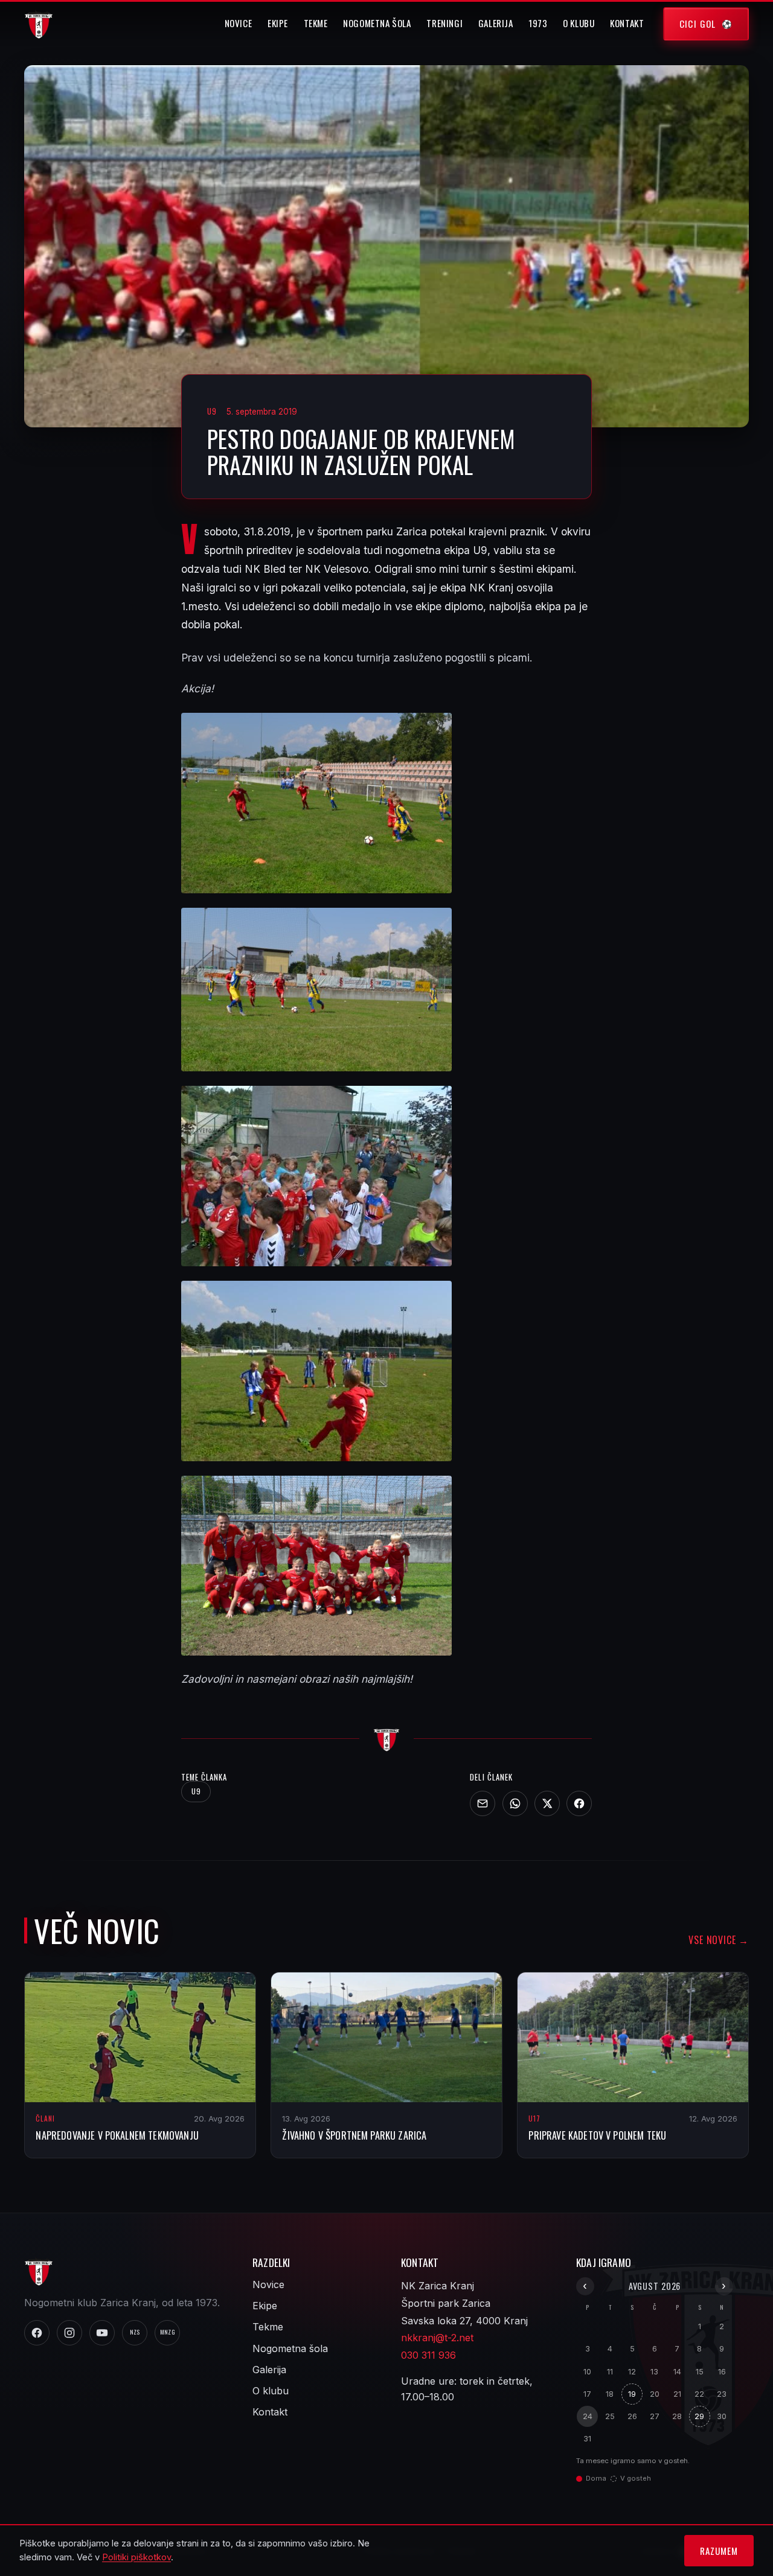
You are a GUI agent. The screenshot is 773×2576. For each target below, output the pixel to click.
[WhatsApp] (515, 1803)
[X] (547, 1803)
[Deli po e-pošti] (483, 1803)
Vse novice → (719, 1940)
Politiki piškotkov (136, 2557)
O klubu (579, 23)
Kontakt (627, 23)
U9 (196, 1791)
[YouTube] (102, 2333)
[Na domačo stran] (386, 1738)
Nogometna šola (377, 23)
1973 (538, 23)
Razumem (719, 2551)
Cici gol (698, 24)
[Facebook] (579, 1803)
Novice (239, 23)
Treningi (444, 23)
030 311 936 (428, 2355)
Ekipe (278, 23)
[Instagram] (69, 2333)
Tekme (316, 23)
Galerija (496, 23)
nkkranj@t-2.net (437, 2338)
